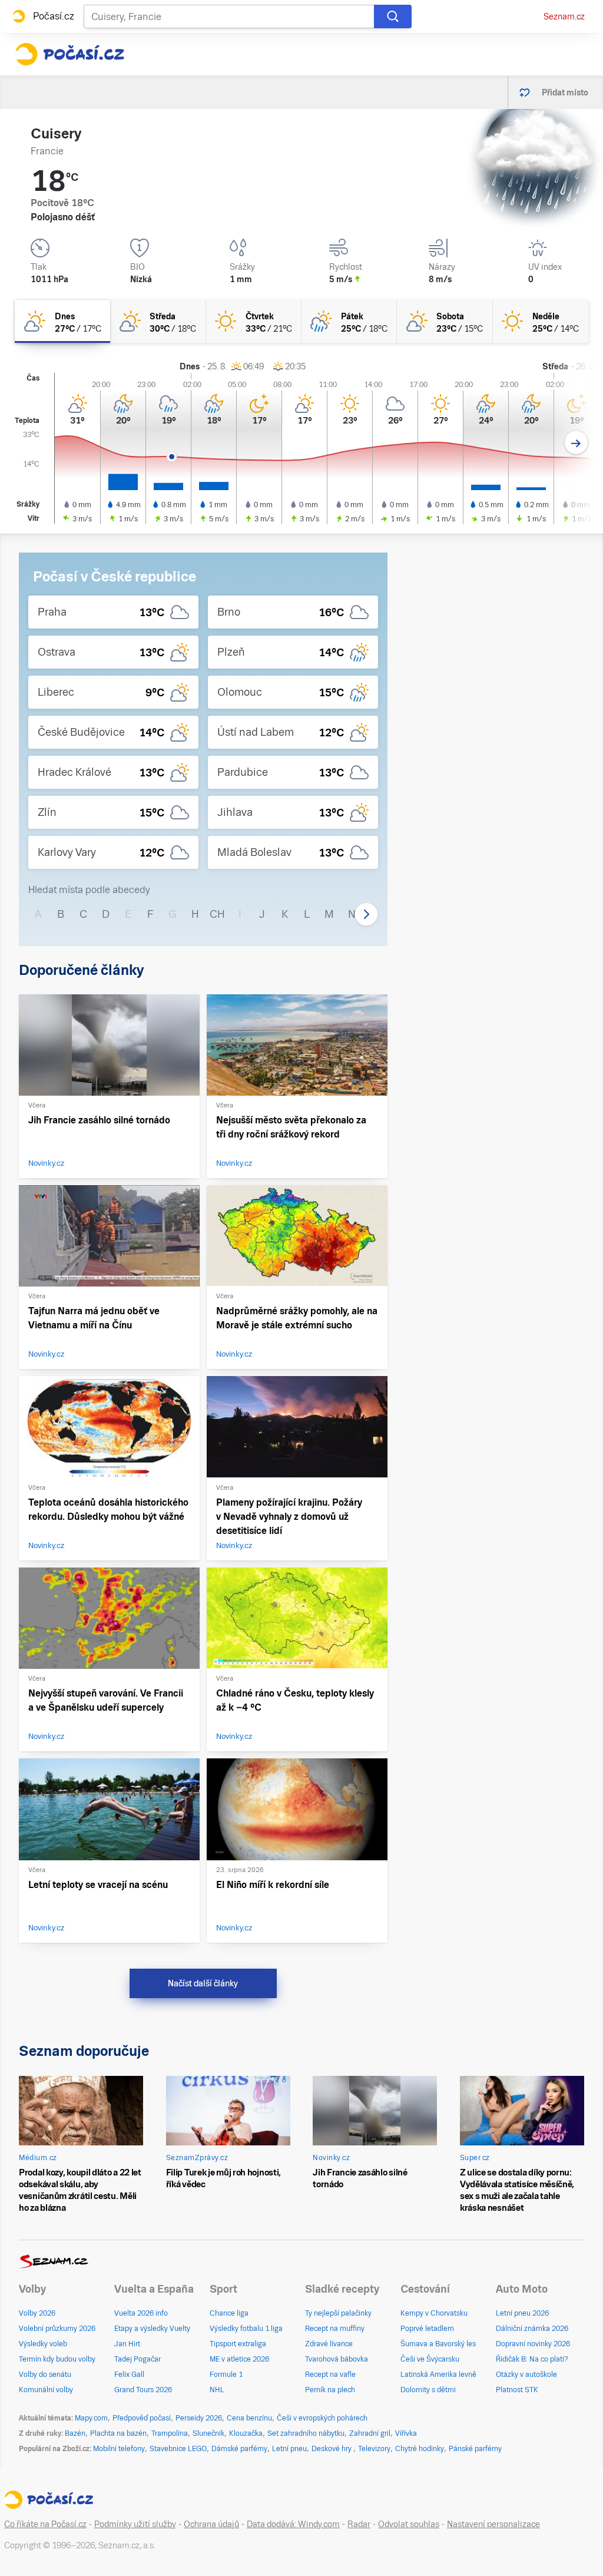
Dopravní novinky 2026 (533, 2344)
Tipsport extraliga (238, 2344)
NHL (217, 2390)
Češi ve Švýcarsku (430, 2359)
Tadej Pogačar (138, 2359)
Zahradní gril (370, 2433)
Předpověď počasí (142, 2418)
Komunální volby (46, 2390)
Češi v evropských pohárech (322, 2418)
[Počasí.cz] (69, 54)
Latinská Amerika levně (438, 2375)
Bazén (75, 2433)
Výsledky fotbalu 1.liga (246, 2329)
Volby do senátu (45, 2375)
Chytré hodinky (420, 2449)
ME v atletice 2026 (239, 2359)
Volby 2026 (37, 2313)
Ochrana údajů (211, 2524)
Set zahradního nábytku (306, 2433)
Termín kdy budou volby (57, 2359)
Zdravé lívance (329, 2344)
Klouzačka (246, 2433)
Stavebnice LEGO (178, 2449)
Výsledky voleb (43, 2344)
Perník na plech (330, 2390)
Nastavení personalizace (493, 2524)
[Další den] (576, 443)
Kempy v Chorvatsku (434, 2313)
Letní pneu (289, 2449)
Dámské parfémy (239, 2449)
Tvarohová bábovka (337, 2359)
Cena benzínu (249, 2418)
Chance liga (229, 2313)
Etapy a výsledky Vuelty (152, 2329)
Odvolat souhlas (409, 2524)
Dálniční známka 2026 (532, 2329)
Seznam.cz (564, 16)
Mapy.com (91, 2418)
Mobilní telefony (119, 2449)
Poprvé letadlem (427, 2329)
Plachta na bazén (118, 2433)
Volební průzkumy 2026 (57, 2329)
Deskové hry (332, 2449)
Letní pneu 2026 (522, 2313)
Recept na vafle (330, 2375)
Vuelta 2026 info (141, 2313)
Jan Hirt (127, 2344)
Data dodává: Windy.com (293, 2524)
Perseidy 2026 (199, 2418)
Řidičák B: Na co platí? (532, 2359)
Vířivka (406, 2433)
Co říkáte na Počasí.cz (45, 2524)
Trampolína (170, 2433)
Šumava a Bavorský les (438, 2344)
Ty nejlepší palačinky (338, 2313)
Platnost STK (517, 2390)
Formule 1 (226, 2375)
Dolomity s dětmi (428, 2390)
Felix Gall (129, 2375)
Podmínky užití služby (135, 2524)
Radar (359, 2524)
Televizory (374, 2449)
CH (217, 914)
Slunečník (208, 2433)
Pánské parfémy (475, 2449)
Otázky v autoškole (526, 2375)
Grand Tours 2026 (143, 2390)
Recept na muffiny (335, 2329)
